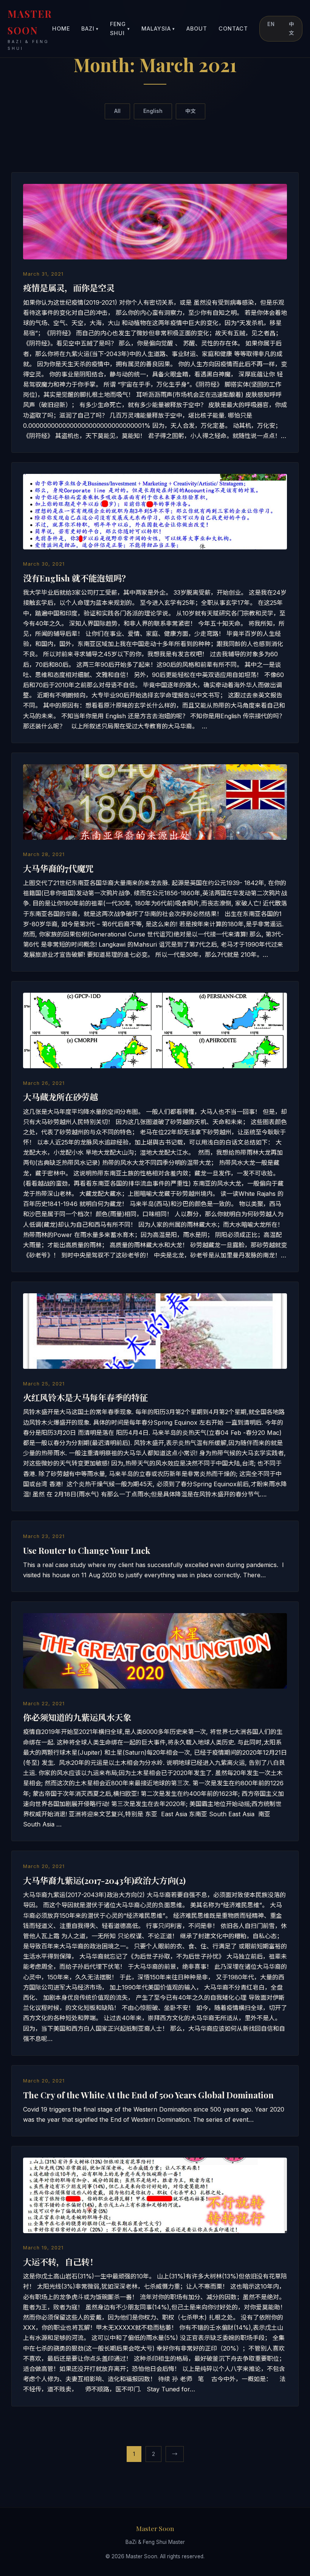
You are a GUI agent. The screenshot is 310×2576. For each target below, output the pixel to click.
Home (61, 29)
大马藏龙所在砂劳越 (60, 1097)
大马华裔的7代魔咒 (58, 868)
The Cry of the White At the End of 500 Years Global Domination (148, 2095)
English (153, 111)
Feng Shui (120, 29)
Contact (233, 29)
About (197, 29)
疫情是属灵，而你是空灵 (69, 288)
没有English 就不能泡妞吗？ (77, 578)
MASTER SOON (30, 29)
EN (271, 24)
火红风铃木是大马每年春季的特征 (85, 1398)
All (117, 111)
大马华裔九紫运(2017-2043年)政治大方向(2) (104, 1880)
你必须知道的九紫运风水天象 (77, 1717)
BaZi (90, 29)
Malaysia (158, 29)
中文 (292, 29)
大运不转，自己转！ (60, 2262)
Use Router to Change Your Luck (87, 1550)
